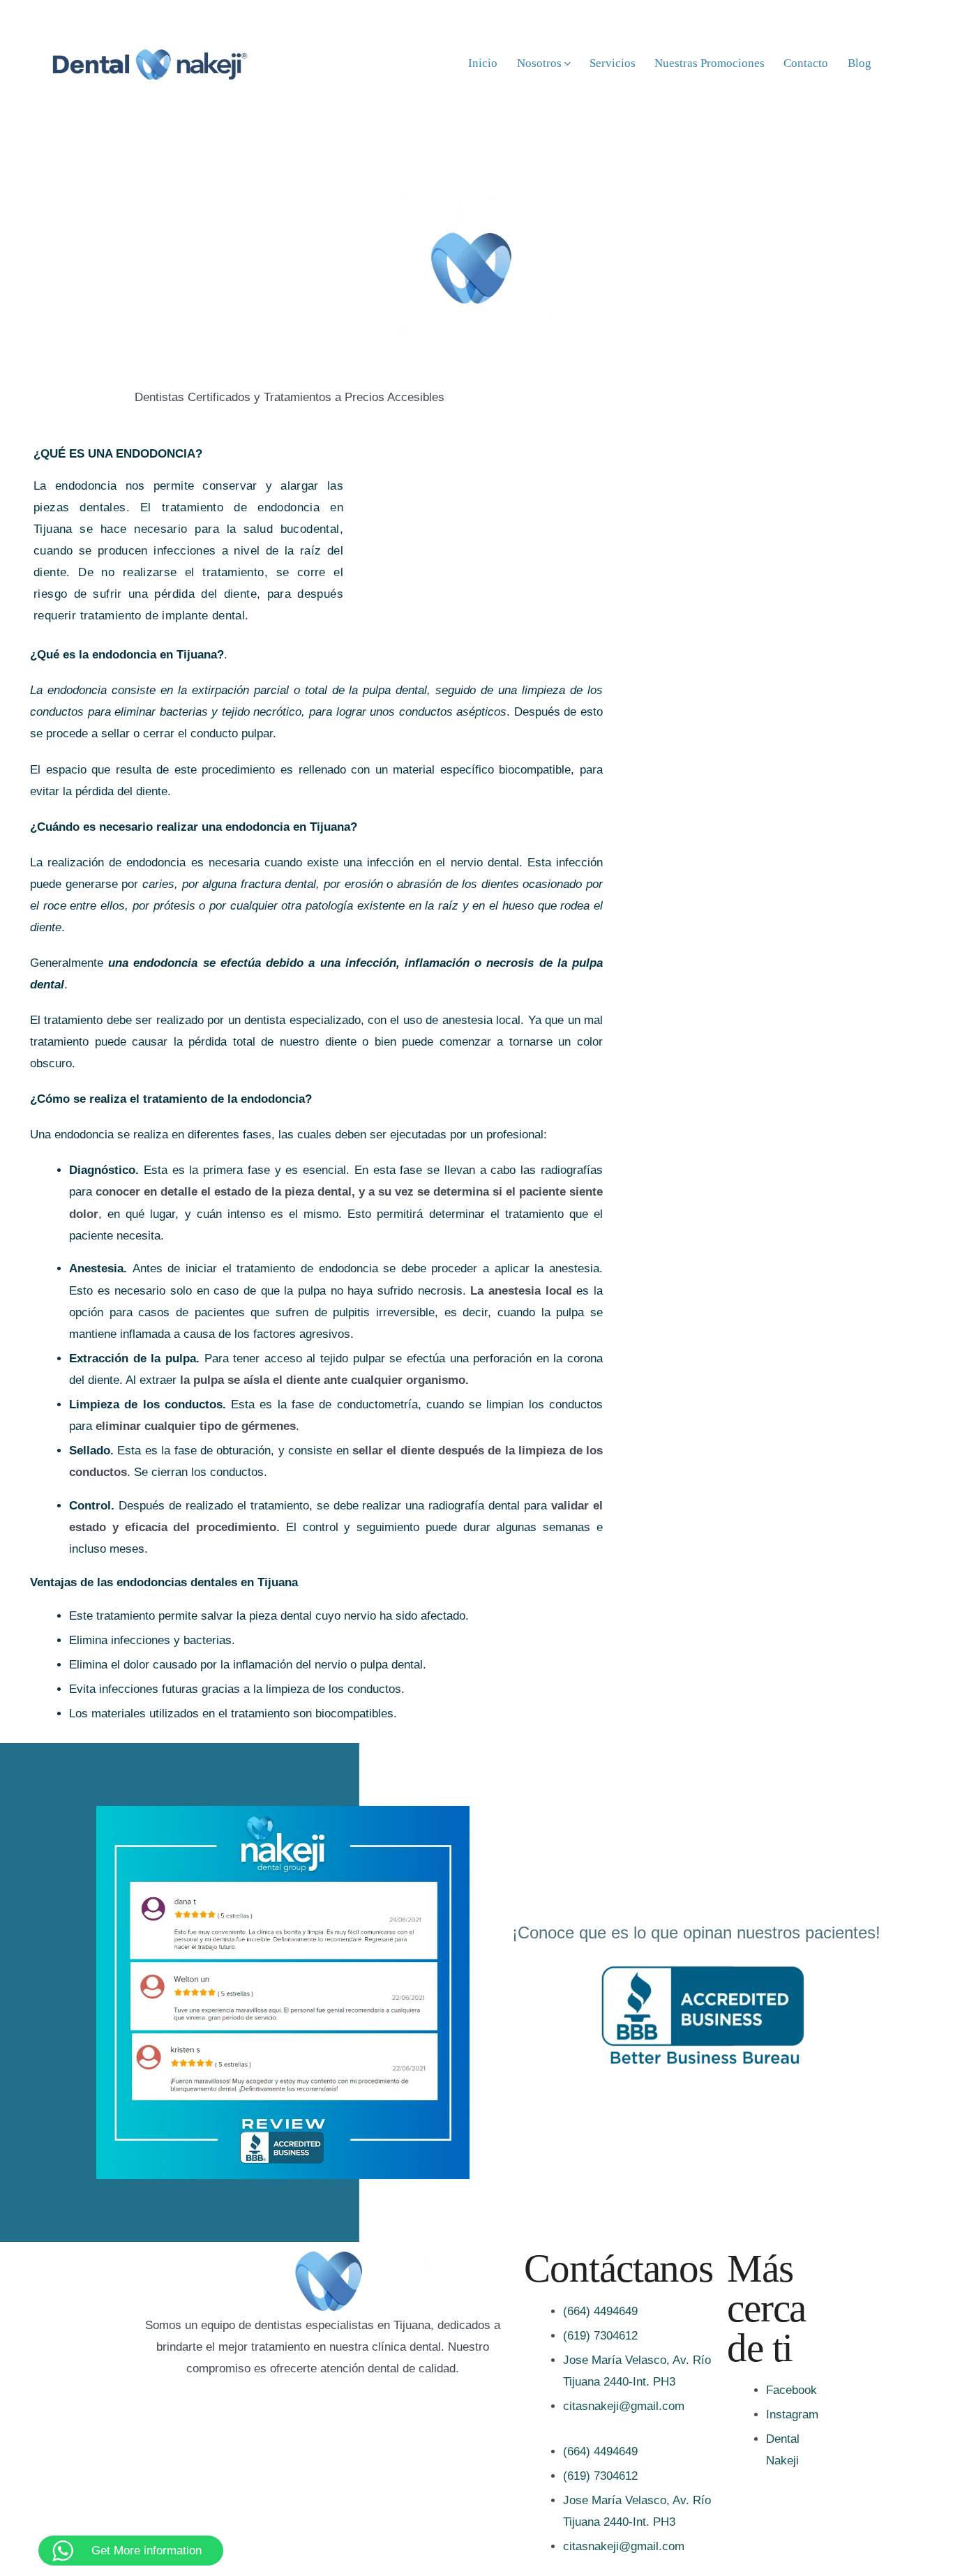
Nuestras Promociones (710, 63)
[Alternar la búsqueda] (901, 63)
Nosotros (539, 63)
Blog (860, 63)
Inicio (483, 63)
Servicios (613, 63)
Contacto (806, 63)
